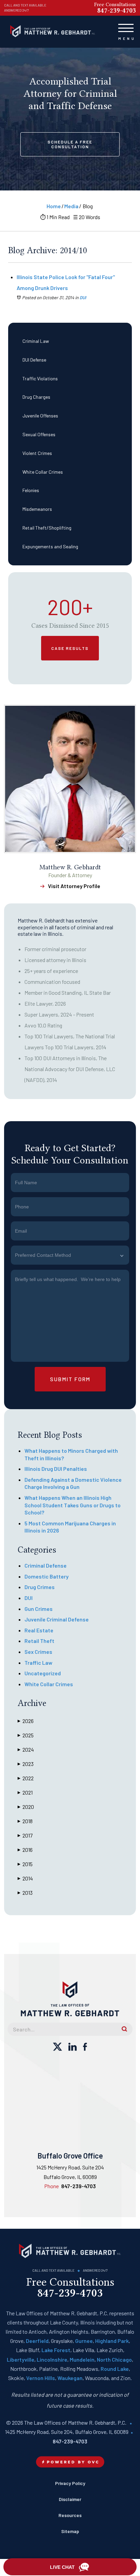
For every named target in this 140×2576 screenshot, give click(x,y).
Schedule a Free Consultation (70, 144)
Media (71, 206)
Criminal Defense (46, 1565)
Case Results (70, 648)
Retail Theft (39, 1641)
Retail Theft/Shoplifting (47, 528)
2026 (26, 1721)
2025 (26, 1735)
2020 (26, 1807)
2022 (26, 1778)
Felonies (31, 490)
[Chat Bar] (70, 2567)
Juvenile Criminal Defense (57, 1619)
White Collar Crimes (43, 472)
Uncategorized (43, 1673)
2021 (25, 1792)
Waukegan (70, 2378)
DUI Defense (34, 360)
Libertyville (21, 2359)
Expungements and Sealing (50, 546)
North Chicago (114, 2359)
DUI (83, 298)
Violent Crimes (37, 453)
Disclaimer (70, 2499)
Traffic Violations (40, 378)
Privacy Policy (70, 2483)
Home (54, 206)
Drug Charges (36, 397)
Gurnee (84, 2341)
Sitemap (70, 2531)
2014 (25, 1878)
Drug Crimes (40, 1587)
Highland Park (112, 2341)
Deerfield (37, 2341)
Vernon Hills (41, 2378)
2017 (25, 1835)
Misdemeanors (37, 509)
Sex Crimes (38, 1652)
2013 (25, 1893)
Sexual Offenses (39, 434)
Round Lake (115, 2369)
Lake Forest (56, 2350)
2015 (25, 1864)
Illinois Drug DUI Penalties (56, 1469)
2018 (25, 1821)
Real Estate (39, 1630)
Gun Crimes (39, 1609)
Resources (70, 2515)
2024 (26, 1749)
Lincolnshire (52, 2359)
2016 (25, 1850)
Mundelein (82, 2359)
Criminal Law (36, 341)
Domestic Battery (47, 1576)
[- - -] (126, 27)
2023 (26, 1764)
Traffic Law (38, 1663)
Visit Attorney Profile (74, 886)
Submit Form (70, 1379)
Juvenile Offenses (40, 416)
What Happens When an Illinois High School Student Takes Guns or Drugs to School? (73, 1505)
